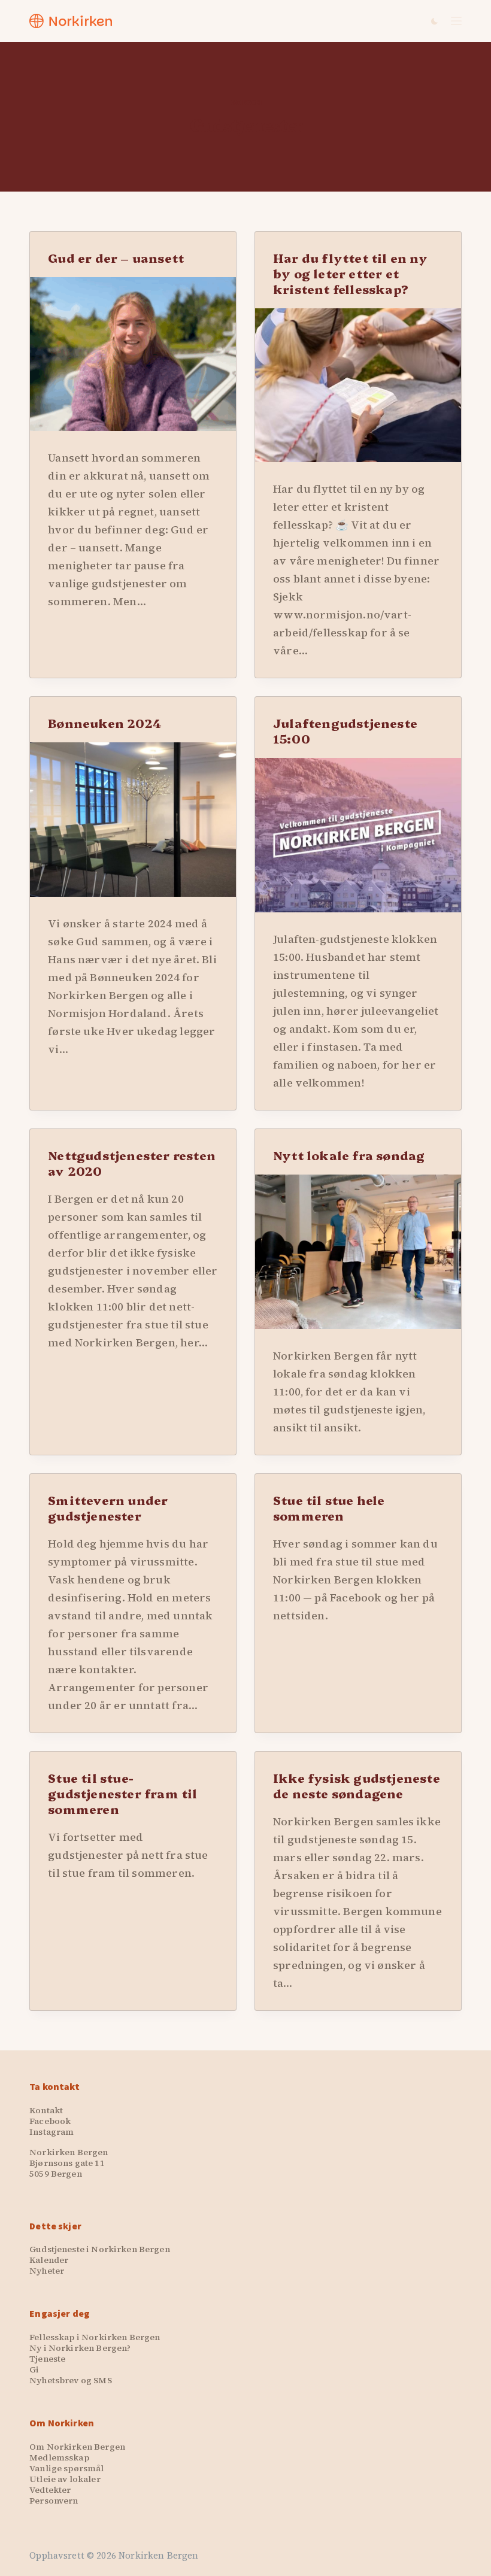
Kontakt (46, 2110)
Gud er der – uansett (116, 257)
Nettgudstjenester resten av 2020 (132, 1163)
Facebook (50, 2121)
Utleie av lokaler (65, 2479)
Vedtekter (50, 2490)
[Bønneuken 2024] (133, 820)
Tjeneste (47, 2359)
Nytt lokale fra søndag (349, 1155)
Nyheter (47, 2271)
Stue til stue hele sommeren (329, 1507)
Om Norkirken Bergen (77, 2447)
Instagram (51, 2132)
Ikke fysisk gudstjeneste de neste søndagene (357, 1785)
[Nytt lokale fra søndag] (358, 1252)
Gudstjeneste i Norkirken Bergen (99, 2249)
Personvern (54, 2501)
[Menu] (456, 21)
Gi (34, 2369)
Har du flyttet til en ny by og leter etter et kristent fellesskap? (350, 273)
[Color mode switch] (434, 21)
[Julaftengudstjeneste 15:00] (358, 835)
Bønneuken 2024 (105, 723)
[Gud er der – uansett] (133, 354)
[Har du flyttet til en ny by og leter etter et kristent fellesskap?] (358, 386)
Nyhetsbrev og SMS (70, 2380)
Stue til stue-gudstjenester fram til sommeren (122, 1793)
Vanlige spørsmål (66, 2468)
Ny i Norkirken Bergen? (80, 2348)
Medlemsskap (59, 2457)
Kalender (49, 2260)
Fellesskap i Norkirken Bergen (95, 2337)
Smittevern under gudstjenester (108, 1507)
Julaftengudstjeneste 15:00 (345, 730)
